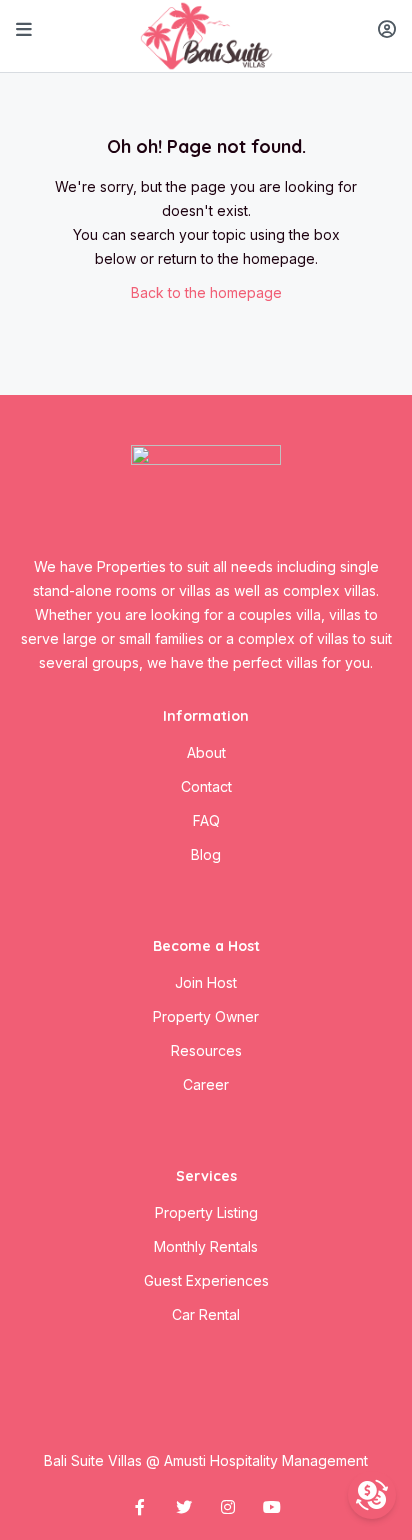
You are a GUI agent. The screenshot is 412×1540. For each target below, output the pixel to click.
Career (206, 1084)
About (206, 752)
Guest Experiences (206, 1280)
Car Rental (206, 1314)
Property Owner (206, 1016)
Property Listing (206, 1212)
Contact (206, 786)
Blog (206, 854)
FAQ (206, 820)
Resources (206, 1050)
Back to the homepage (206, 292)
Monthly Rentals (206, 1246)
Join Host (206, 982)
